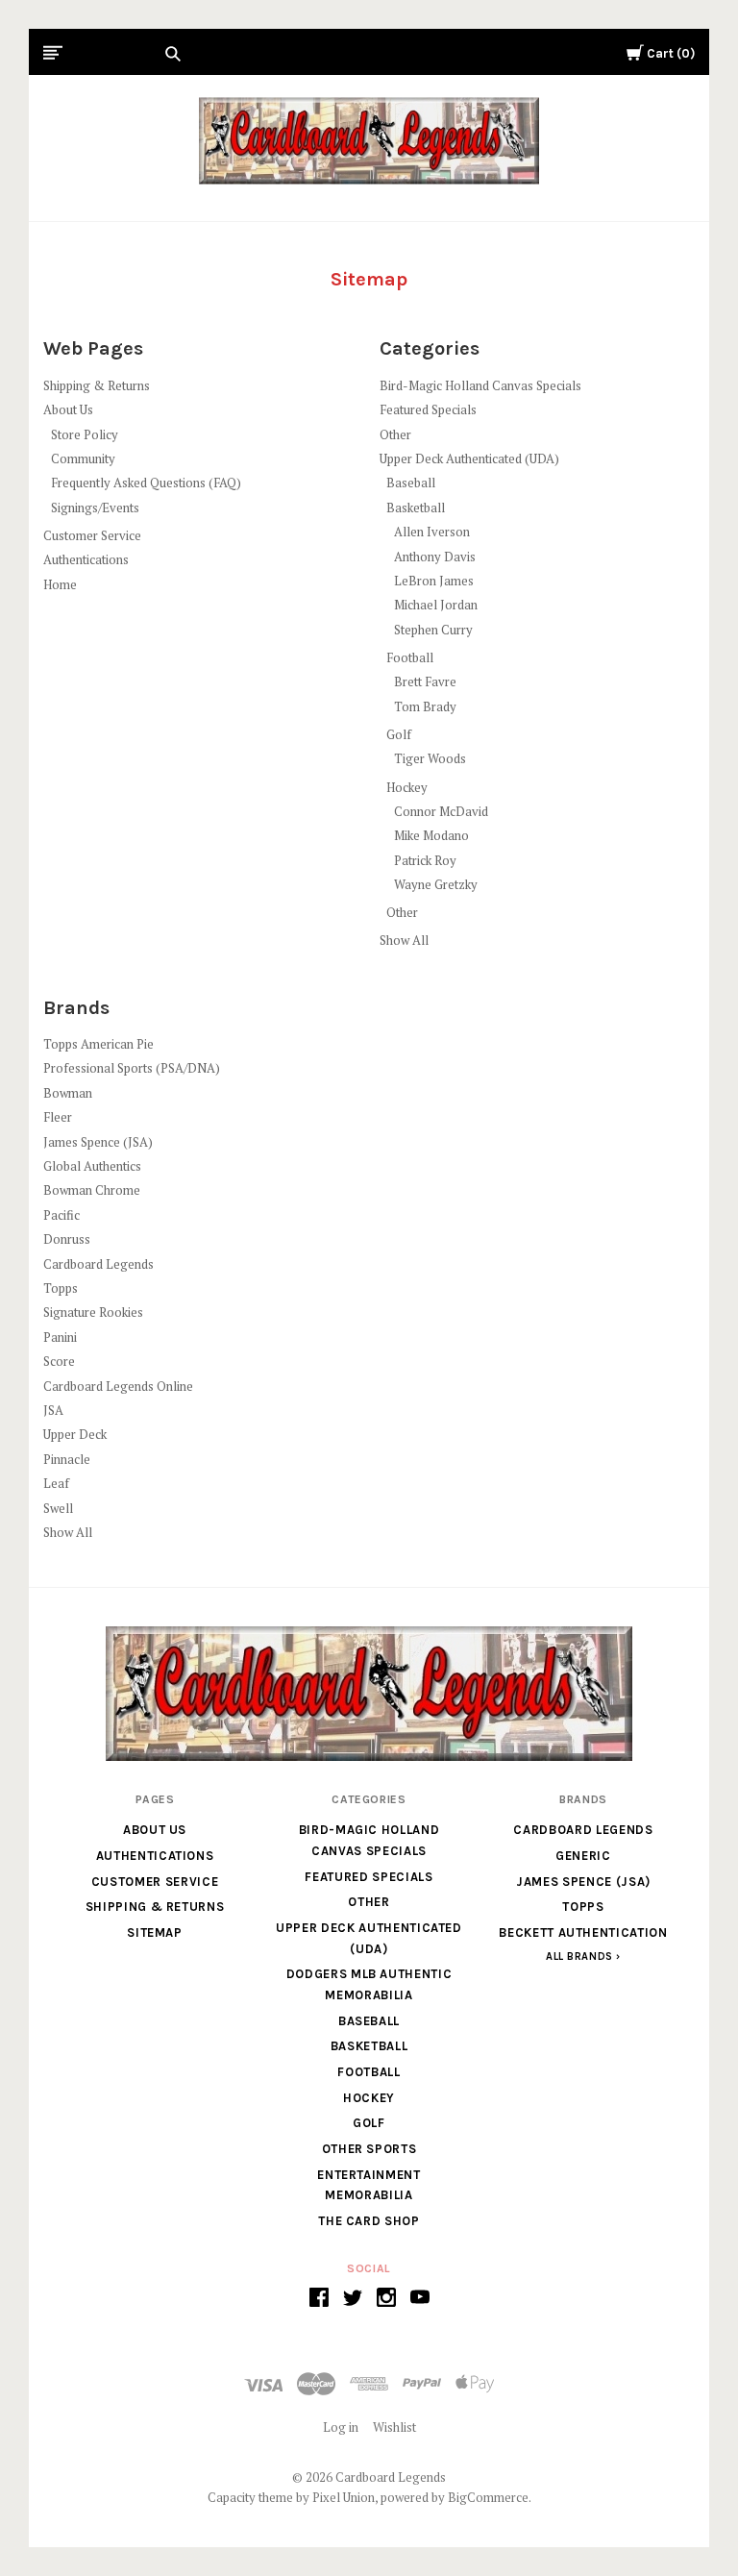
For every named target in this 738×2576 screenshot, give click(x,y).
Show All (404, 940)
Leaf (56, 1483)
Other (395, 434)
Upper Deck (75, 1434)
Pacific (61, 1215)
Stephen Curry (433, 630)
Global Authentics (92, 1166)
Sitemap (155, 1932)
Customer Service (92, 535)
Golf (399, 734)
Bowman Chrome (92, 1190)
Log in (341, 2427)
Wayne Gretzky (436, 884)
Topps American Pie (98, 1044)
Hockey (407, 787)
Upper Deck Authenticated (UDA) (469, 458)
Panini (60, 1337)
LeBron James (434, 581)
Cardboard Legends (98, 1264)
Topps (61, 1288)
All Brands (579, 1957)
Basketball (416, 508)
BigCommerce (488, 2497)
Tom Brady (425, 706)
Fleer (58, 1117)
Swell (58, 1508)
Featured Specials (428, 409)
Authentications (86, 559)
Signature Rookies (93, 1312)
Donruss (67, 1239)
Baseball (411, 483)
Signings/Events (95, 508)
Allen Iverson (432, 532)
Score (59, 1361)
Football (410, 657)
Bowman (68, 1093)
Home (60, 584)
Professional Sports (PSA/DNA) (132, 1068)
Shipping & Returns (97, 385)
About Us (68, 409)
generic (583, 1856)
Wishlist (394, 2427)
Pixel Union (344, 2497)
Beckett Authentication (583, 1932)
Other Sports (369, 2149)
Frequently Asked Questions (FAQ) (146, 483)
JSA (53, 1410)
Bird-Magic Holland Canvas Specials (480, 385)
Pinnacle (67, 1459)
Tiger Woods (430, 758)
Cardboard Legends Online (118, 1386)
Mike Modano (431, 835)
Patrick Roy (425, 860)
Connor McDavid (441, 811)
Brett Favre (425, 681)
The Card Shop (369, 2221)
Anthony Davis (435, 557)
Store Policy (85, 434)
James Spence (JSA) (98, 1142)
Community (83, 458)
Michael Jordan (436, 605)
